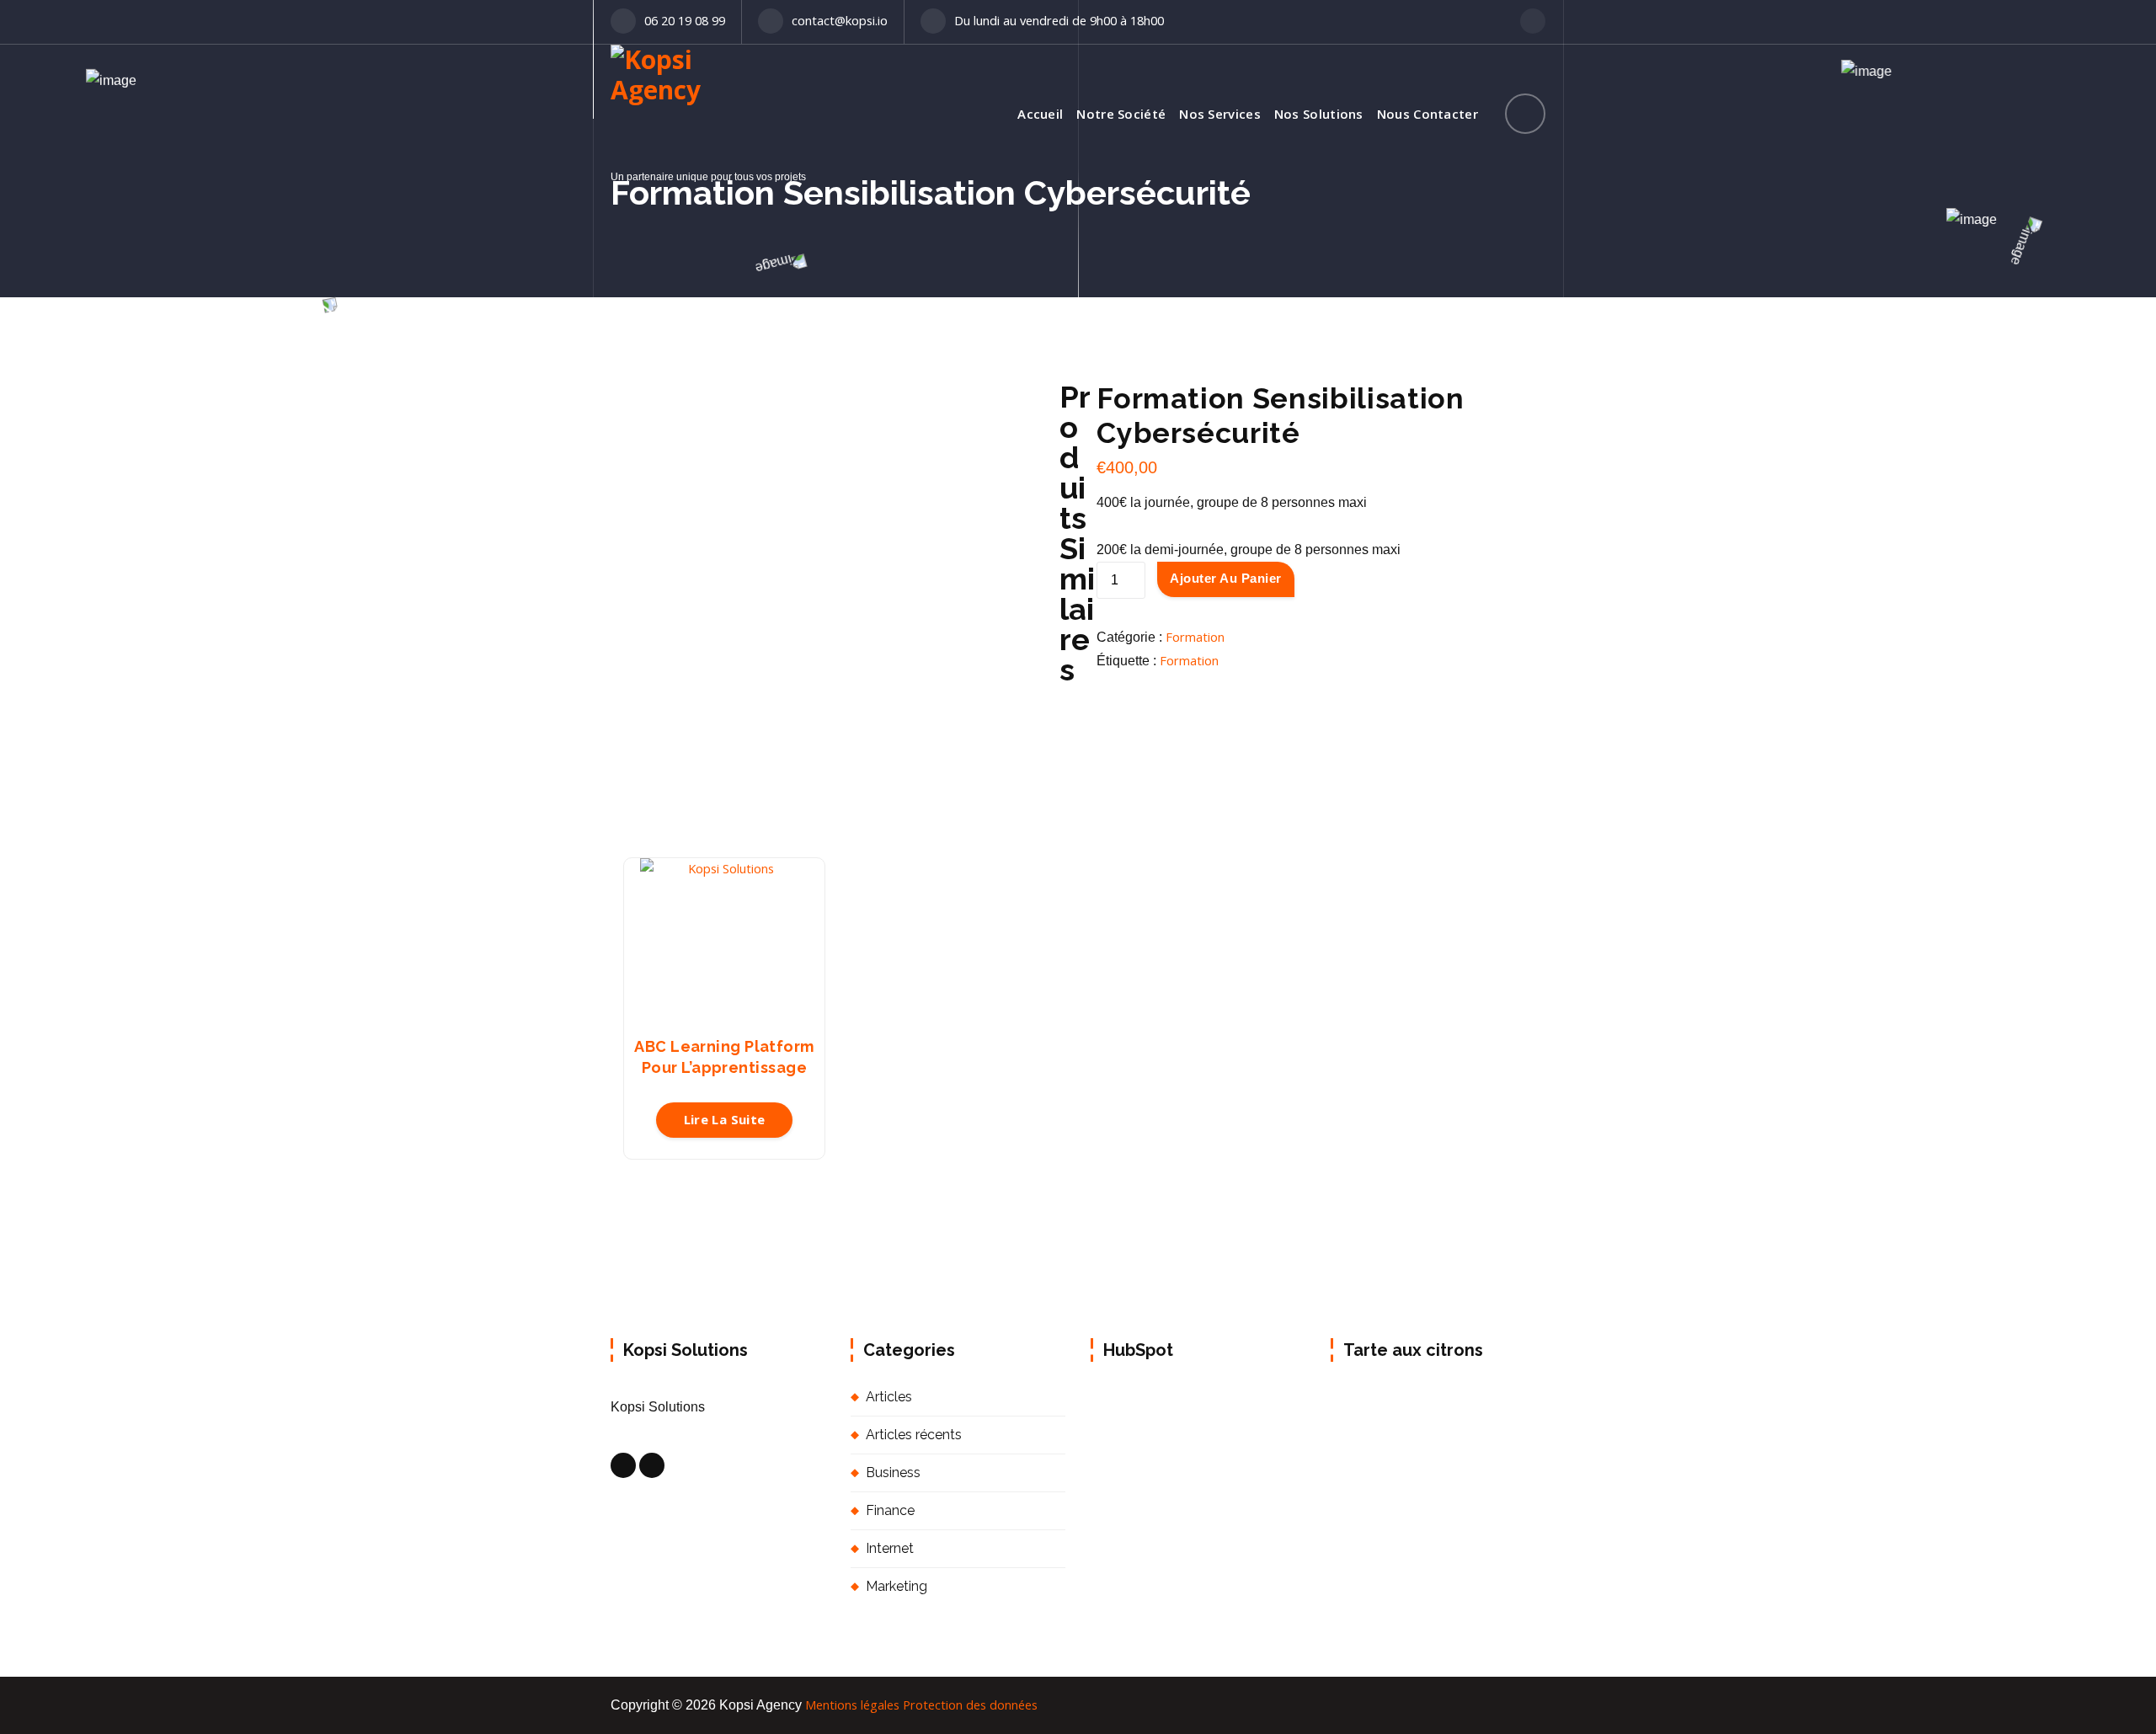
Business (893, 1473)
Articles (889, 1397)
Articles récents (914, 1435)
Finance (890, 1510)
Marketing (897, 1586)
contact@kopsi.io (840, 20)
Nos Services (1220, 114)
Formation (1195, 637)
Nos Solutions (1319, 114)
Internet (890, 1548)
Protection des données (970, 1705)
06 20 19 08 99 (685, 20)
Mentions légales (852, 1705)
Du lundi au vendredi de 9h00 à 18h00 (1059, 20)
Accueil (1040, 114)
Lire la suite (725, 1119)
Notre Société (1121, 114)
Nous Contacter (1428, 114)
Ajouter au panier (1226, 578)
